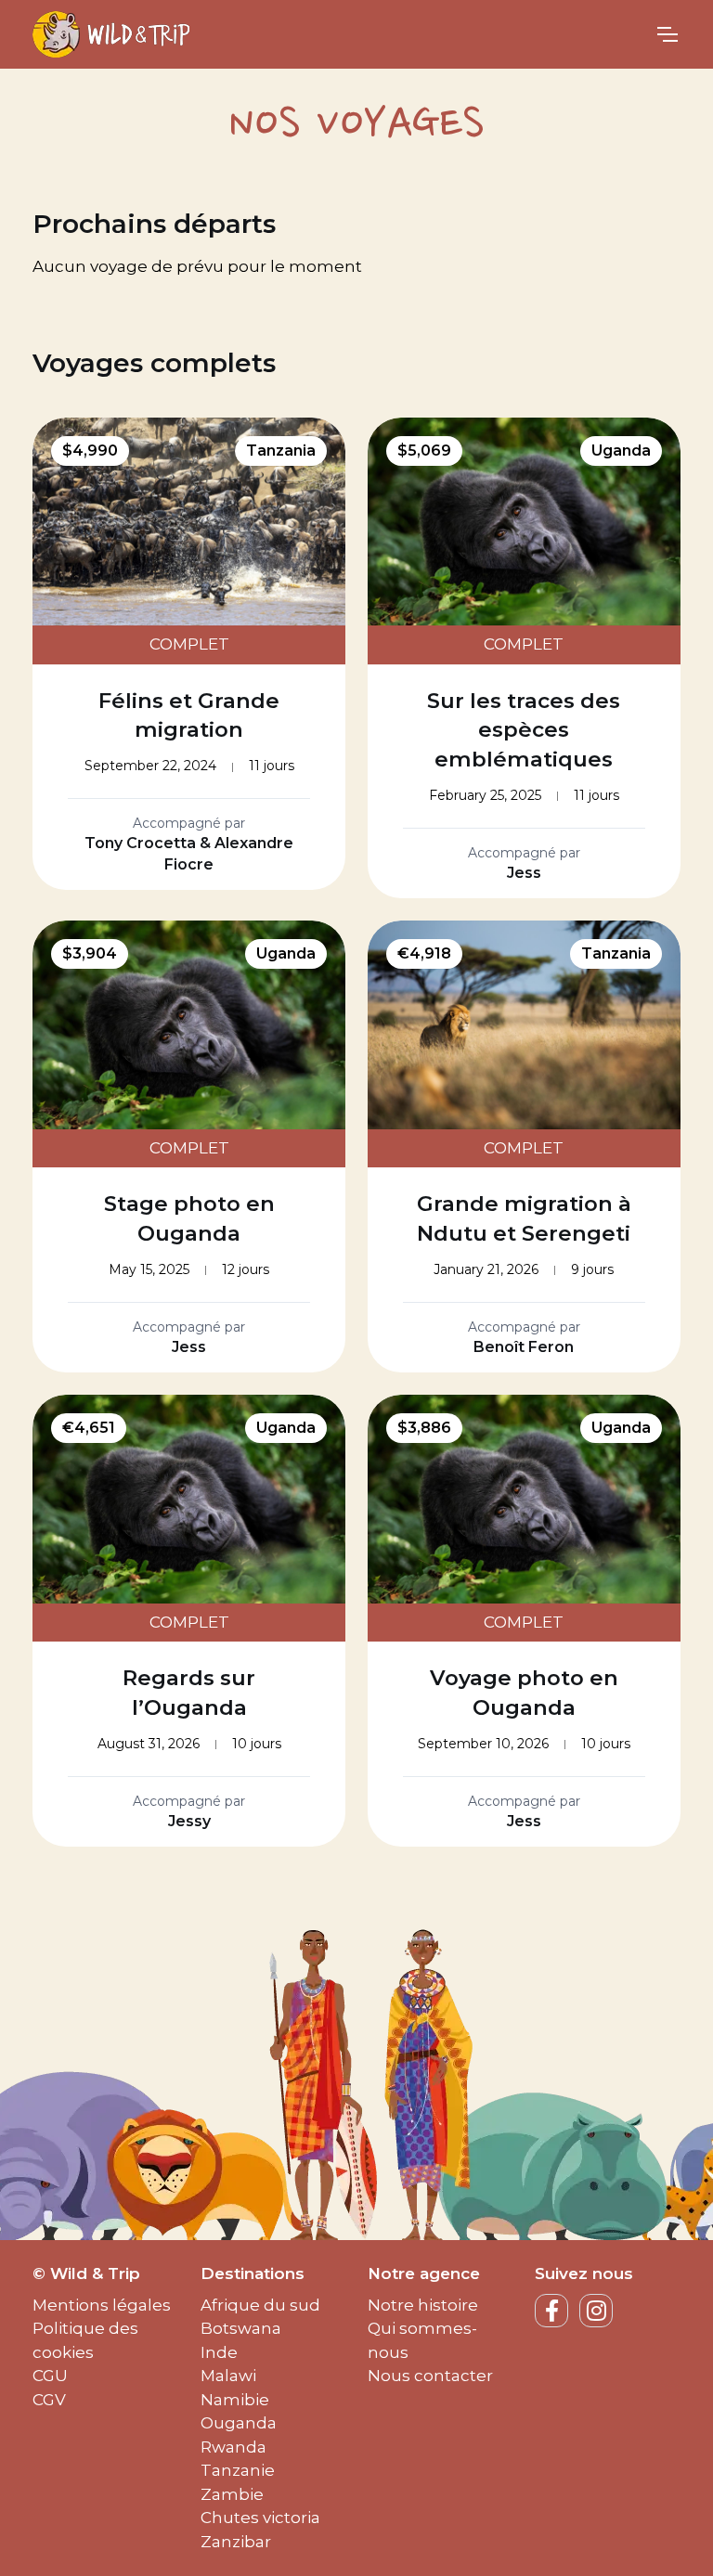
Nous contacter (430, 2376)
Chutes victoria (260, 2518)
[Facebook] (551, 2311)
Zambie (232, 2494)
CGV (49, 2400)
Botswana (241, 2328)
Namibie (235, 2400)
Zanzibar (236, 2542)
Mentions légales (102, 2305)
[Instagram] (596, 2311)
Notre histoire (423, 2305)
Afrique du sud (260, 2305)
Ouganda (239, 2423)
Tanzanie (238, 2470)
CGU (50, 2376)
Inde (219, 2352)
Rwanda (233, 2447)
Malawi (228, 2376)
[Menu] (667, 34)
